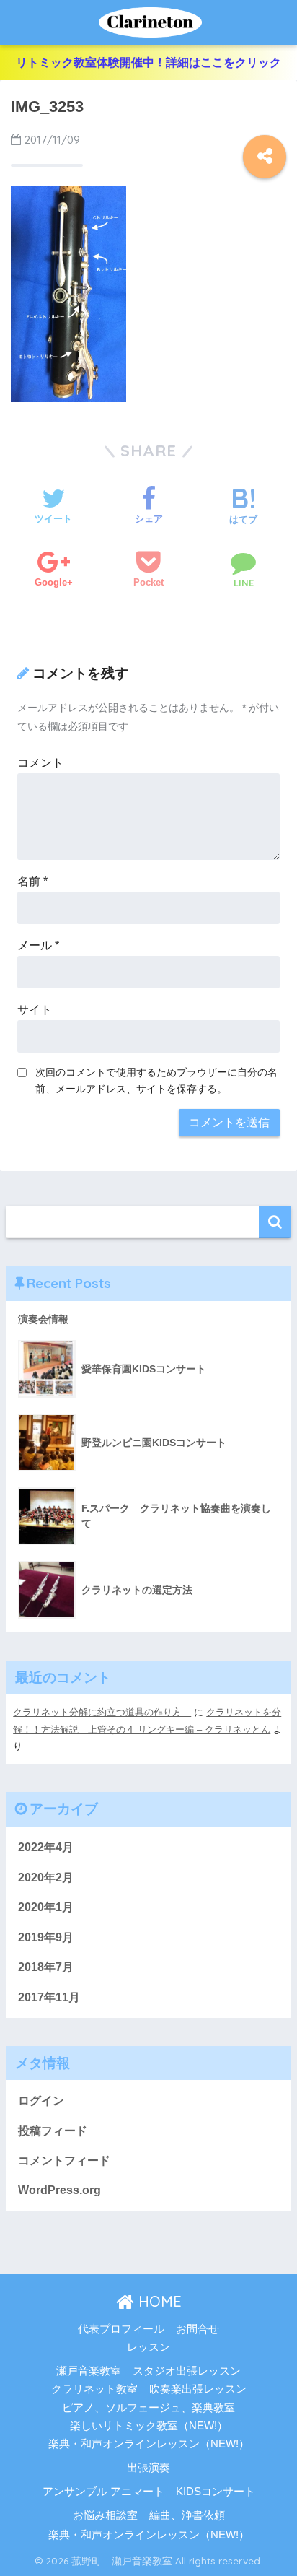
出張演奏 (148, 2468)
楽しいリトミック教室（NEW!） (149, 2426)
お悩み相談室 (105, 2515)
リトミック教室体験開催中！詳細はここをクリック (148, 62)
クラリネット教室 (94, 2389)
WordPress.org (59, 2190)
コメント (40, 763)
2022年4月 (46, 1847)
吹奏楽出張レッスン (198, 2389)
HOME (158, 2301)
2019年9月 (46, 1937)
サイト (35, 1010)
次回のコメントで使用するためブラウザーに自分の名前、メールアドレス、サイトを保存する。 (156, 1080)
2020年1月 (46, 1907)
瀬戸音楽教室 (89, 2371)
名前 (32, 881)
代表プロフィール (121, 2329)
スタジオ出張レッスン (187, 2371)
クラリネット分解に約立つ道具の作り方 (102, 1712)
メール (38, 945)
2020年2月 (46, 1877)
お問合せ (198, 2329)
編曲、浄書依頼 (187, 2515)
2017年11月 (49, 1997)
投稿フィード (53, 2131)
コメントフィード (64, 2161)
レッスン (148, 2347)
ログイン (41, 2101)
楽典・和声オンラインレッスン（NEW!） (149, 2444)
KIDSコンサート (216, 2492)
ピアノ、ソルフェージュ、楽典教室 (148, 2408)
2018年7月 (46, 1967)
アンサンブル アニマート (103, 2492)
